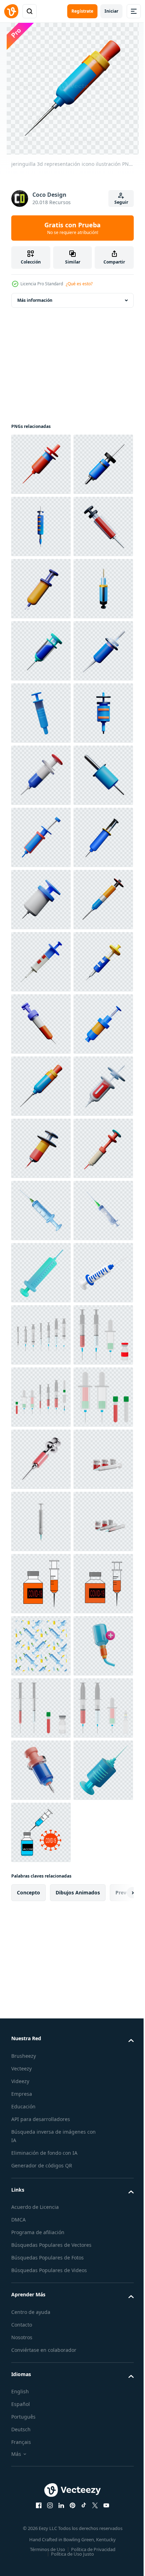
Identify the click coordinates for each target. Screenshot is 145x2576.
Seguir (121, 202)
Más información (35, 300)
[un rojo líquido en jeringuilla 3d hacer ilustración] (41, 2454)
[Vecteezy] (11, 11)
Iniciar (111, 11)
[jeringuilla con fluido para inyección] (41, 2019)
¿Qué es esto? (79, 284)
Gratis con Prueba (72, 228)
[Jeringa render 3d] (41, 2143)
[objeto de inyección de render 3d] (41, 2081)
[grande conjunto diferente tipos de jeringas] (41, 2206)
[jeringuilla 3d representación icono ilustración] (41, 464)
